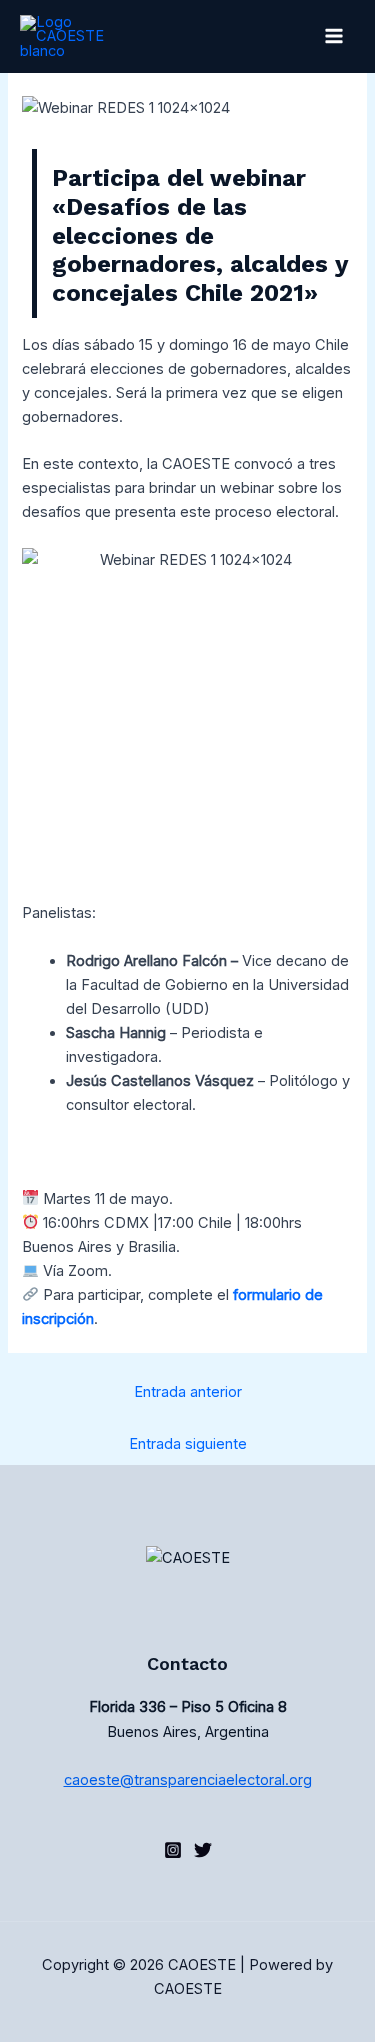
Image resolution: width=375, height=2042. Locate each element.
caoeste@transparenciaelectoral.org (188, 1780)
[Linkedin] (173, 1850)
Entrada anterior (188, 1392)
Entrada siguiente (188, 1444)
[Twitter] (203, 1850)
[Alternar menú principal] (334, 37)
